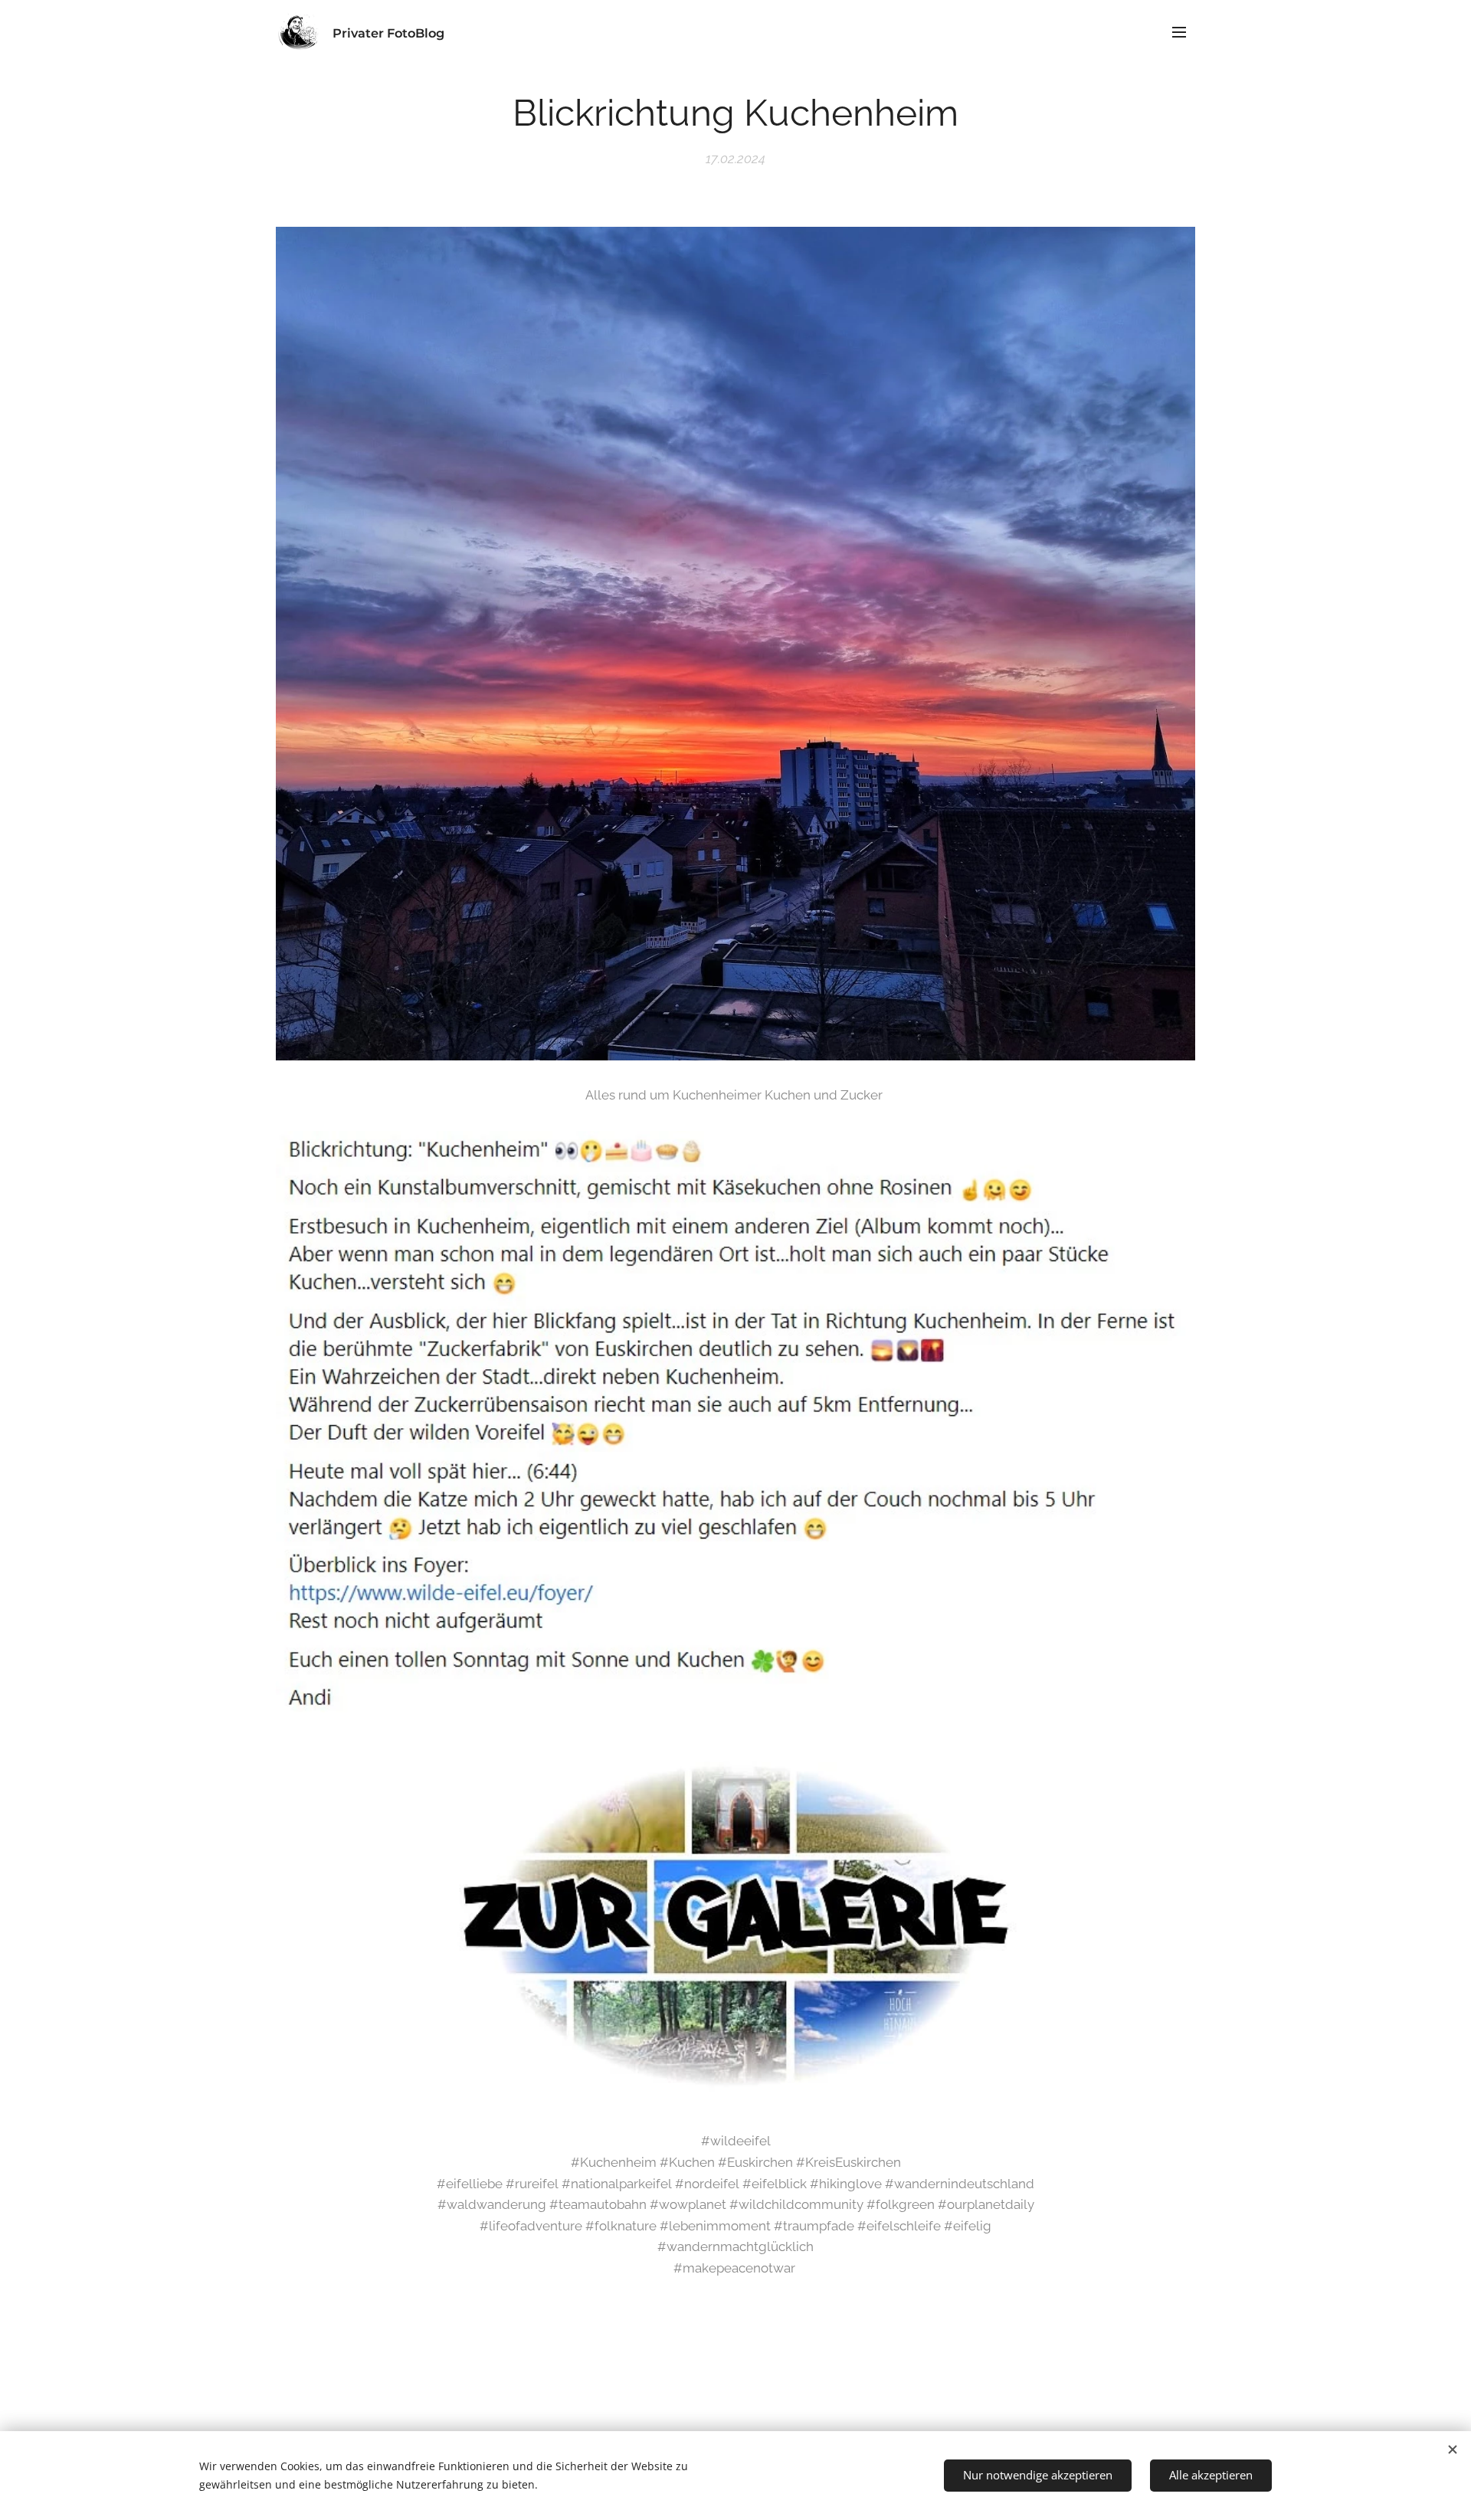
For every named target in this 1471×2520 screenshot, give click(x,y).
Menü (1184, 31)
